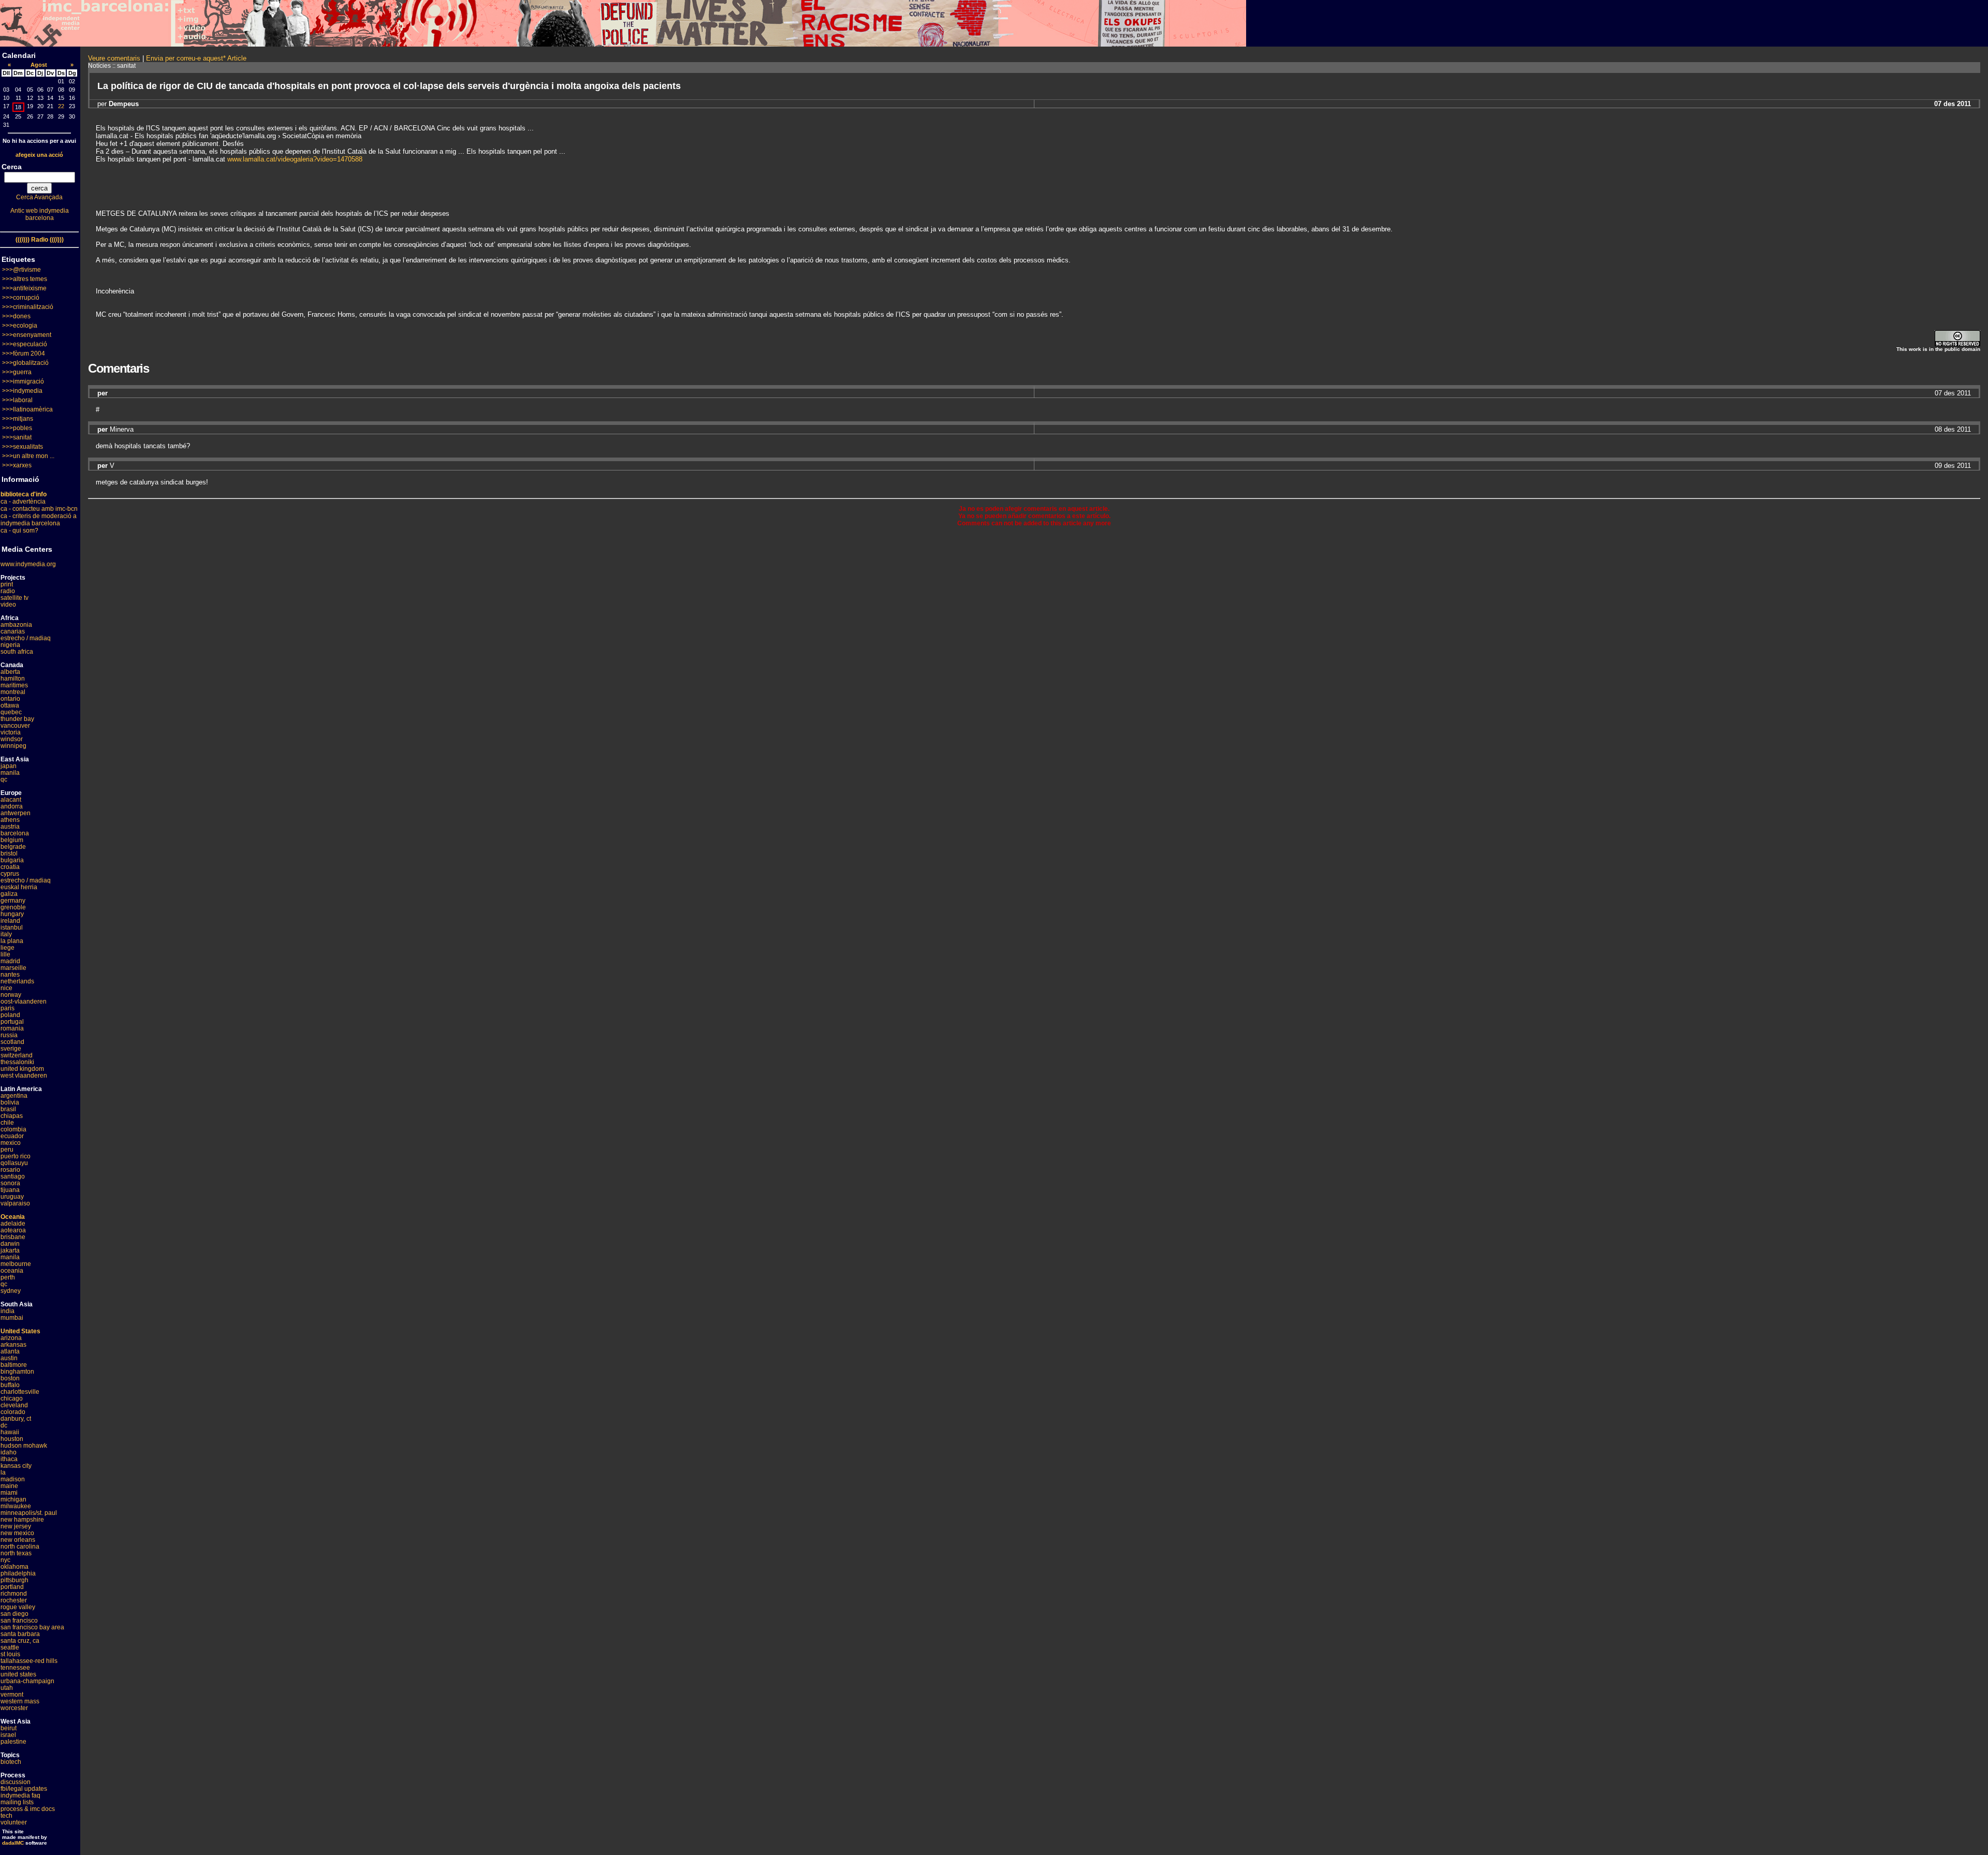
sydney (11, 1291)
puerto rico (16, 1156)
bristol (9, 853)
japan (9, 766)
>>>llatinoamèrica (27, 409)
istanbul (12, 927)
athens (10, 820)
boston (10, 1378)
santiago (13, 1176)
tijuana (10, 1190)
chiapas (12, 1116)
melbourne (16, 1264)
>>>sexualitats (23, 447)
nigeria (10, 645)
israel (8, 1735)
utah (7, 1688)
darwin (10, 1244)
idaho (9, 1452)
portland (12, 1587)
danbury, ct (16, 1419)
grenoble (13, 907)
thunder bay (17, 719)
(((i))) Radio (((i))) (40, 240)
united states (18, 1674)
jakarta (10, 1250)
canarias (13, 631)
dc (4, 1425)
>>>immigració (23, 381)
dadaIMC (13, 1843)
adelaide (13, 1224)
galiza (9, 894)
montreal (13, 692)
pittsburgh (14, 1580)
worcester (14, 1708)
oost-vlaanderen (24, 1002)
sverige (11, 1049)
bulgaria (12, 860)
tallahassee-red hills (29, 1661)
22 (61, 106)
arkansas (13, 1345)
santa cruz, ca (20, 1641)
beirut (9, 1728)
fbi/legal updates (24, 1789)
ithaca (9, 1459)
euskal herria (19, 887)
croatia (10, 867)
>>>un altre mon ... (28, 456)
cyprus (10, 874)
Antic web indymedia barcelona (40, 214)
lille (5, 954)
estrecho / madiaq (26, 638)
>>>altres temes (25, 279)
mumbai (12, 1318)
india (8, 1311)
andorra (12, 806)
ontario (10, 699)
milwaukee (16, 1506)
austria (10, 827)
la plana (12, 941)
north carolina (20, 1547)
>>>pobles (17, 428)
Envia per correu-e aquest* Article (196, 58)
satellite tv (14, 598)
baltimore (14, 1365)
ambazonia (16, 625)
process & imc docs (28, 1809)
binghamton (17, 1372)
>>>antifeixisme (24, 288)
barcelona (15, 833)
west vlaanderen (24, 1076)
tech (6, 1816)
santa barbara (20, 1634)
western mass (20, 1701)
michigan (13, 1499)
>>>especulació (25, 344)
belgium (12, 840)
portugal (12, 1022)
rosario (10, 1170)
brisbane (13, 1237)
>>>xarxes (17, 465)
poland (10, 1015)
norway (11, 995)
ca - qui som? (19, 531)
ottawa (10, 705)
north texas (16, 1553)
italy (6, 934)
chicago (12, 1398)
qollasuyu (14, 1163)
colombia (13, 1129)
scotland (12, 1042)
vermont (12, 1695)
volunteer (14, 1822)
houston (12, 1439)
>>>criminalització (28, 307)
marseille (13, 968)
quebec (11, 712)
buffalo (10, 1385)
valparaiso (15, 1203)
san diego (14, 1614)
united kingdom (22, 1069)
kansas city (16, 1466)
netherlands (17, 981)
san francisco (19, 1621)
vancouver (15, 726)
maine (9, 1486)
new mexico (17, 1533)
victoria (11, 732)
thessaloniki (17, 1062)
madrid (10, 961)
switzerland (17, 1055)
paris (8, 1008)
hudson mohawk (24, 1446)
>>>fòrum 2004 (24, 354)
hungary (12, 914)
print (7, 584)
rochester (14, 1600)
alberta (10, 672)
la (3, 1473)
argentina (14, 1096)
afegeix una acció (39, 155)
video (8, 605)
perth (8, 1277)
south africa (17, 652)
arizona (11, 1338)
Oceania (13, 1217)
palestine (13, 1742)
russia (9, 1035)
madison (13, 1479)
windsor (12, 739)
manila (10, 773)
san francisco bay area (32, 1627)
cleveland (14, 1405)
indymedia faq (20, 1795)
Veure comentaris (114, 58)
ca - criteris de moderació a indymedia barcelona (39, 520)
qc (4, 779)
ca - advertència (23, 502)
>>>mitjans (18, 419)
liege (8, 948)
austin (9, 1358)
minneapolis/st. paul (29, 1513)
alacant (11, 800)
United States (20, 1331)
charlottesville (20, 1392)
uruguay (12, 1197)
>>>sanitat (17, 437)
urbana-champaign (27, 1681)
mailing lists (17, 1802)
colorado (13, 1412)
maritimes (14, 685)
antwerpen (16, 813)
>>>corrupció (21, 298)
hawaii (10, 1432)
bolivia (10, 1102)
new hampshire (22, 1520)
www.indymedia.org (28, 564)
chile (7, 1123)
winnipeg (13, 746)
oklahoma (14, 1567)
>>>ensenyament (27, 335)
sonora (10, 1183)
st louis (10, 1654)
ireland (10, 921)
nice (6, 988)
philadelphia (18, 1573)
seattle (10, 1647)
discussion (16, 1782)
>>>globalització (25, 363)
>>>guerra (17, 372)
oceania (12, 1271)
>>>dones (16, 316)
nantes (10, 975)
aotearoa (13, 1230)
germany (13, 901)
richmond (14, 1594)
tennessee (15, 1668)
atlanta (10, 1351)
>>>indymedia (22, 391)
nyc (5, 1560)
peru (7, 1150)
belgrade (13, 847)
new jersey (16, 1526)
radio (8, 591)
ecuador (12, 1136)
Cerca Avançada (39, 197)
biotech (11, 1762)
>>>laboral (17, 400)
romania (12, 1028)
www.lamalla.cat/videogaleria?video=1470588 (295, 159)
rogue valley (18, 1607)
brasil (8, 1109)
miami (9, 1493)
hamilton (13, 679)
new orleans (18, 1540)
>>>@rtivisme (21, 270)
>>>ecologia (20, 326)
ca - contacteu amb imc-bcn (39, 509)
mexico (11, 1143)
